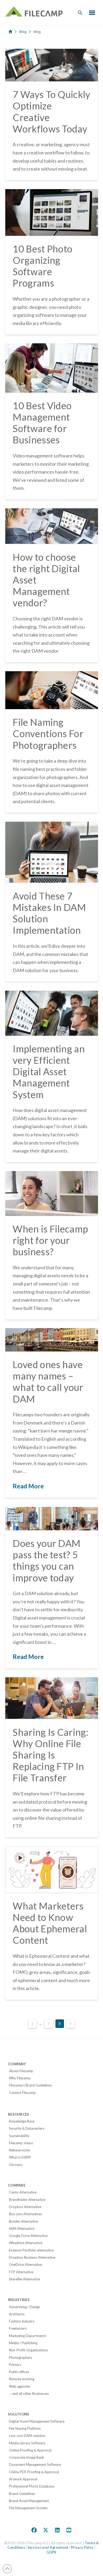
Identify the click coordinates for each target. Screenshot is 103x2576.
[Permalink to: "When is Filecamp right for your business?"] (52, 1193)
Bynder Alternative (24, 2221)
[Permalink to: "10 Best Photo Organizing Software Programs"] (52, 212)
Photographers (21, 2357)
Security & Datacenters (27, 2128)
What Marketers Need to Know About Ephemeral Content (50, 1923)
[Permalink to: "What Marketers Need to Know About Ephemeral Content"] (52, 1870)
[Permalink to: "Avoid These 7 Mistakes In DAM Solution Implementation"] (52, 852)
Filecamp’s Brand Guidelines (30, 2085)
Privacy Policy (82, 2547)
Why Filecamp (20, 2078)
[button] (80, 13)
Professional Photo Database (32, 2486)
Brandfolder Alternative (27, 2200)
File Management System (28, 2508)
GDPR (51, 2552)
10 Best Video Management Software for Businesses (42, 423)
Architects (17, 2314)
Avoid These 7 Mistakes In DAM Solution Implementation (49, 913)
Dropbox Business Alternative (32, 2257)
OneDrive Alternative (25, 2264)
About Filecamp (21, 2071)
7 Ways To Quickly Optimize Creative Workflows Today (51, 112)
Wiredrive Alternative (26, 2243)
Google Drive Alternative (28, 2236)
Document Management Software (35, 2464)
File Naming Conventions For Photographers (48, 733)
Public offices (19, 2372)
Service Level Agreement (48, 2547)
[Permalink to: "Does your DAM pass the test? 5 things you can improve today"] (52, 1519)
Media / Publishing (23, 2343)
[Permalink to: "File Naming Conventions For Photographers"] (52, 690)
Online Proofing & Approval (30, 2450)
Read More (28, 1486)
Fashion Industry (22, 2321)
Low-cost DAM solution (27, 2436)
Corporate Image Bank (27, 2457)
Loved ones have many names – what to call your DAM (48, 1382)
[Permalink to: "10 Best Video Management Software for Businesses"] (52, 368)
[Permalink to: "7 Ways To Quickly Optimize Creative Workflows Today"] (52, 65)
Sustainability (19, 2136)
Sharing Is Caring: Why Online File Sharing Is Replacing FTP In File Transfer (50, 1755)
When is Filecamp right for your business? (50, 1240)
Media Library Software (27, 2443)
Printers (15, 2365)
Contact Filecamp (22, 2093)
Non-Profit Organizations (28, 2350)
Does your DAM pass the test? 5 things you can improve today (46, 1560)
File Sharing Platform (25, 2428)
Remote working (22, 2379)
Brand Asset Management (29, 2501)
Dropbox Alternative (25, 2207)
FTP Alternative (21, 2272)
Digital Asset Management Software (37, 2421)
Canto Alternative (23, 2192)
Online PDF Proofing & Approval (34, 2472)
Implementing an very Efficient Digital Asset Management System (49, 1072)
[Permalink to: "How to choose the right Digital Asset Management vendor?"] (52, 526)
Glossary (16, 2165)
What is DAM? (20, 2157)
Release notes (20, 2150)
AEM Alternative (22, 2228)
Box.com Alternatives (25, 2214)
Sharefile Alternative (25, 2279)
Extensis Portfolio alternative (31, 2250)
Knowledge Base (22, 2121)
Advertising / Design (25, 2307)
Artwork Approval (23, 2479)
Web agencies (20, 2386)
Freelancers (18, 2328)
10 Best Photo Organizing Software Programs (43, 266)
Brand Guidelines (22, 2494)
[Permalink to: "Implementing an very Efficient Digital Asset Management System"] (52, 1013)
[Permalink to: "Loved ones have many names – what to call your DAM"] (52, 1340)
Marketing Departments (28, 2336)
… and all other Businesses (29, 2393)
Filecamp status (21, 2143)
